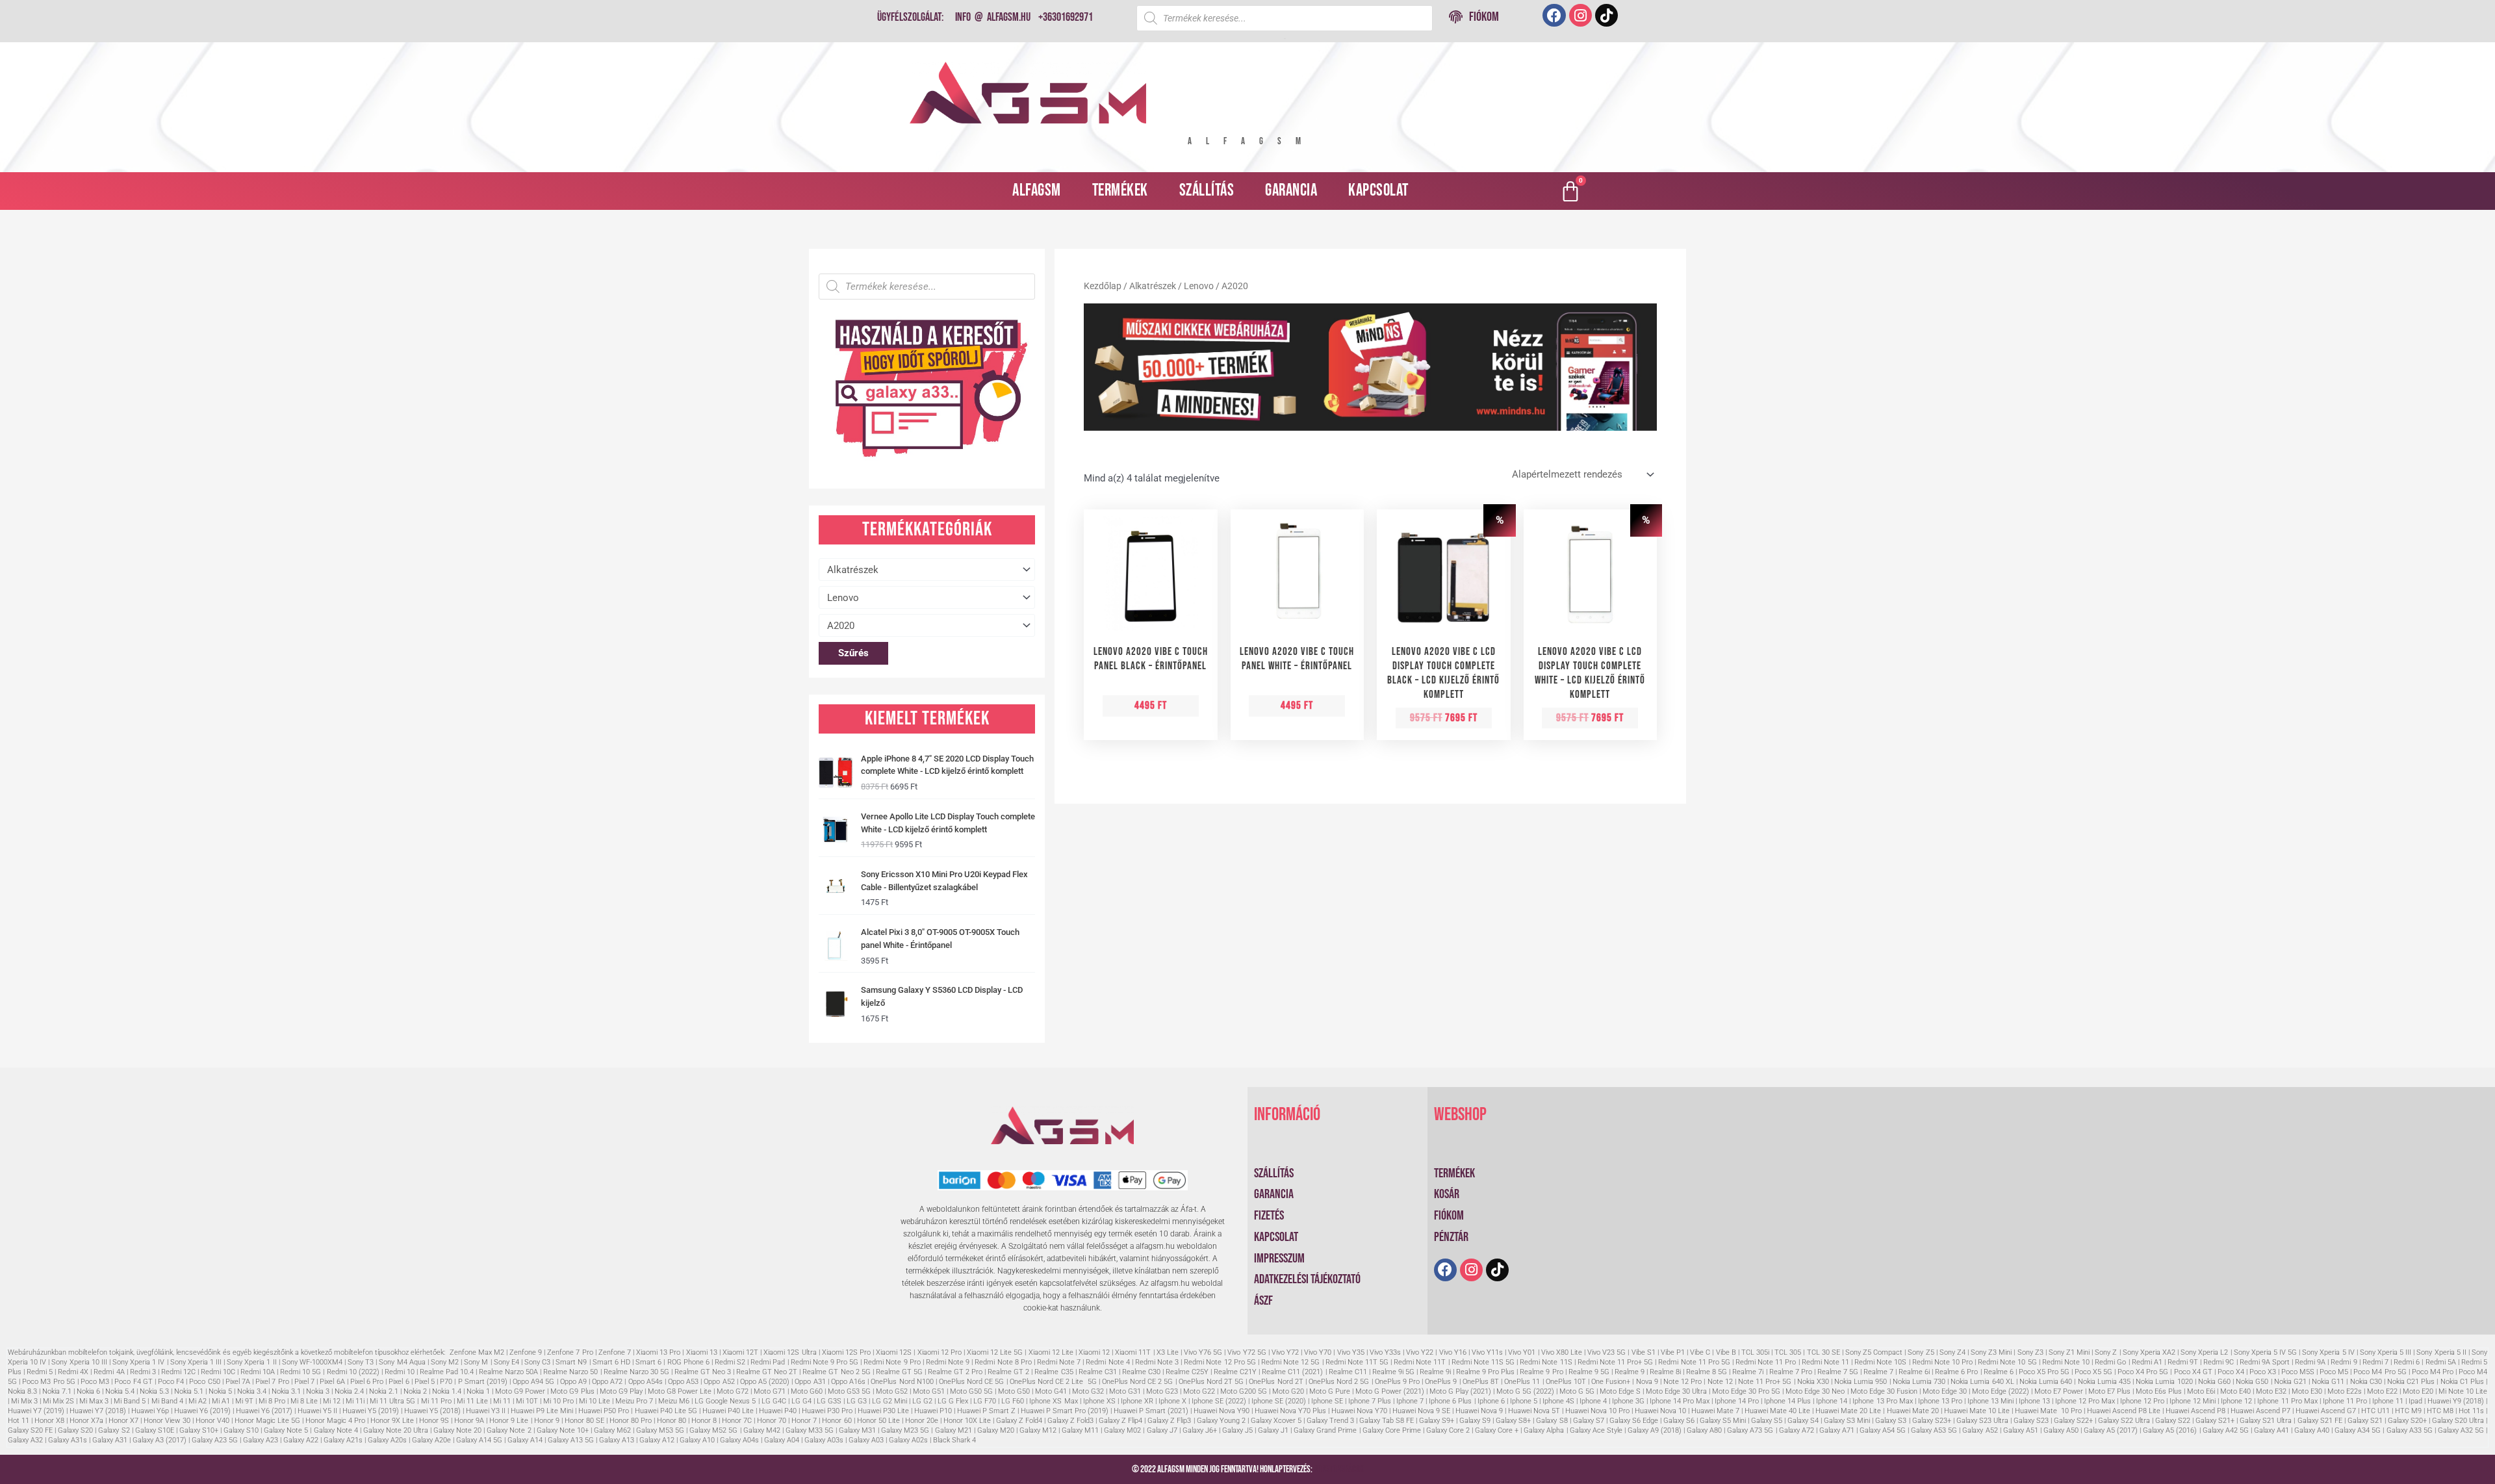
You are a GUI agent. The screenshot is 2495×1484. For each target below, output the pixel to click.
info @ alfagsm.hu (993, 17)
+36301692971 (1066, 17)
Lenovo (1199, 286)
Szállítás (1207, 191)
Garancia (1291, 191)
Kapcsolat (1378, 191)
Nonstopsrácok (1339, 1469)
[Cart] (1570, 191)
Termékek (1120, 191)
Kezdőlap (1103, 286)
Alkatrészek (1153, 286)
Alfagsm (1037, 191)
